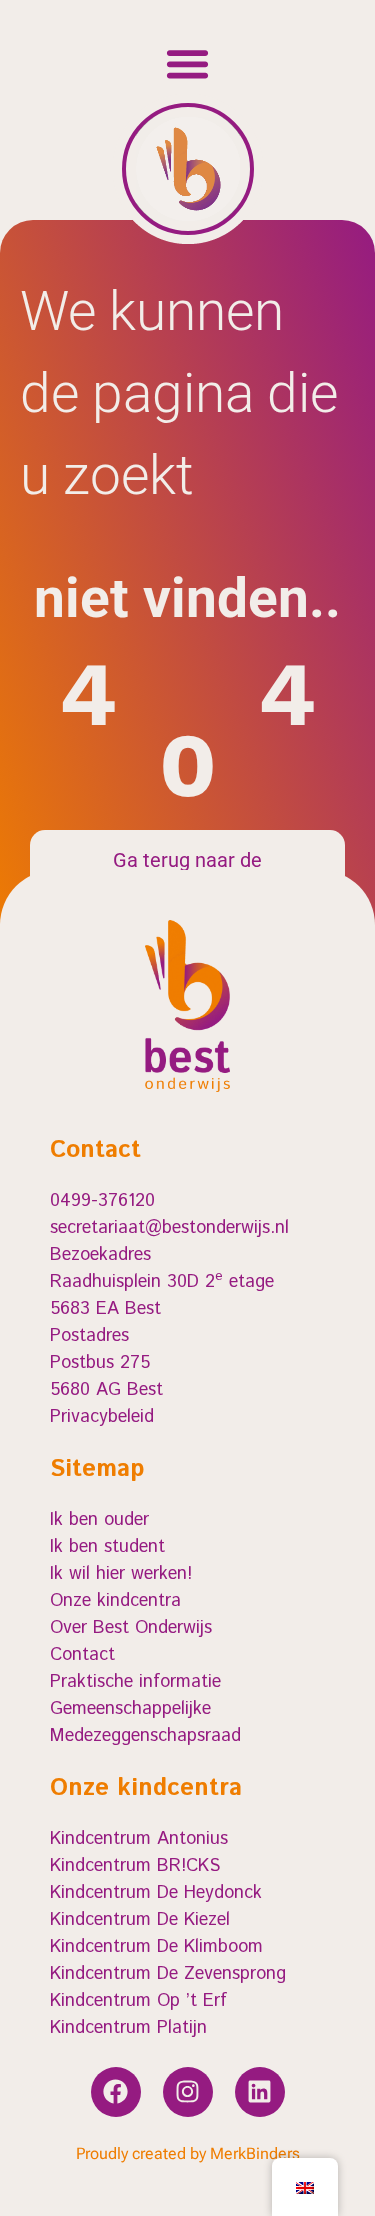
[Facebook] (116, 2092)
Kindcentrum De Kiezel (140, 1920)
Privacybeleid (102, 1417)
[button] (188, 64)
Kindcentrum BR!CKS (135, 1866)
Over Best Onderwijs (131, 1628)
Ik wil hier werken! (121, 1574)
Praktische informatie (135, 1682)
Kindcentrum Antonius (139, 1839)
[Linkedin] (260, 2092)
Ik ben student (107, 1547)
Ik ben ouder (99, 1520)
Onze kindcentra (115, 1601)
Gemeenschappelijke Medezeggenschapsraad (145, 1722)
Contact (82, 1655)
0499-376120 (102, 1201)
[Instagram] (188, 2092)
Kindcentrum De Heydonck (156, 1893)
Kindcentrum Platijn (128, 2028)
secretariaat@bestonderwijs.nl (169, 1228)
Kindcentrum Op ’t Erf (138, 2001)
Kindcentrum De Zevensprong (168, 1974)
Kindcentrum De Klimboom (156, 1947)
